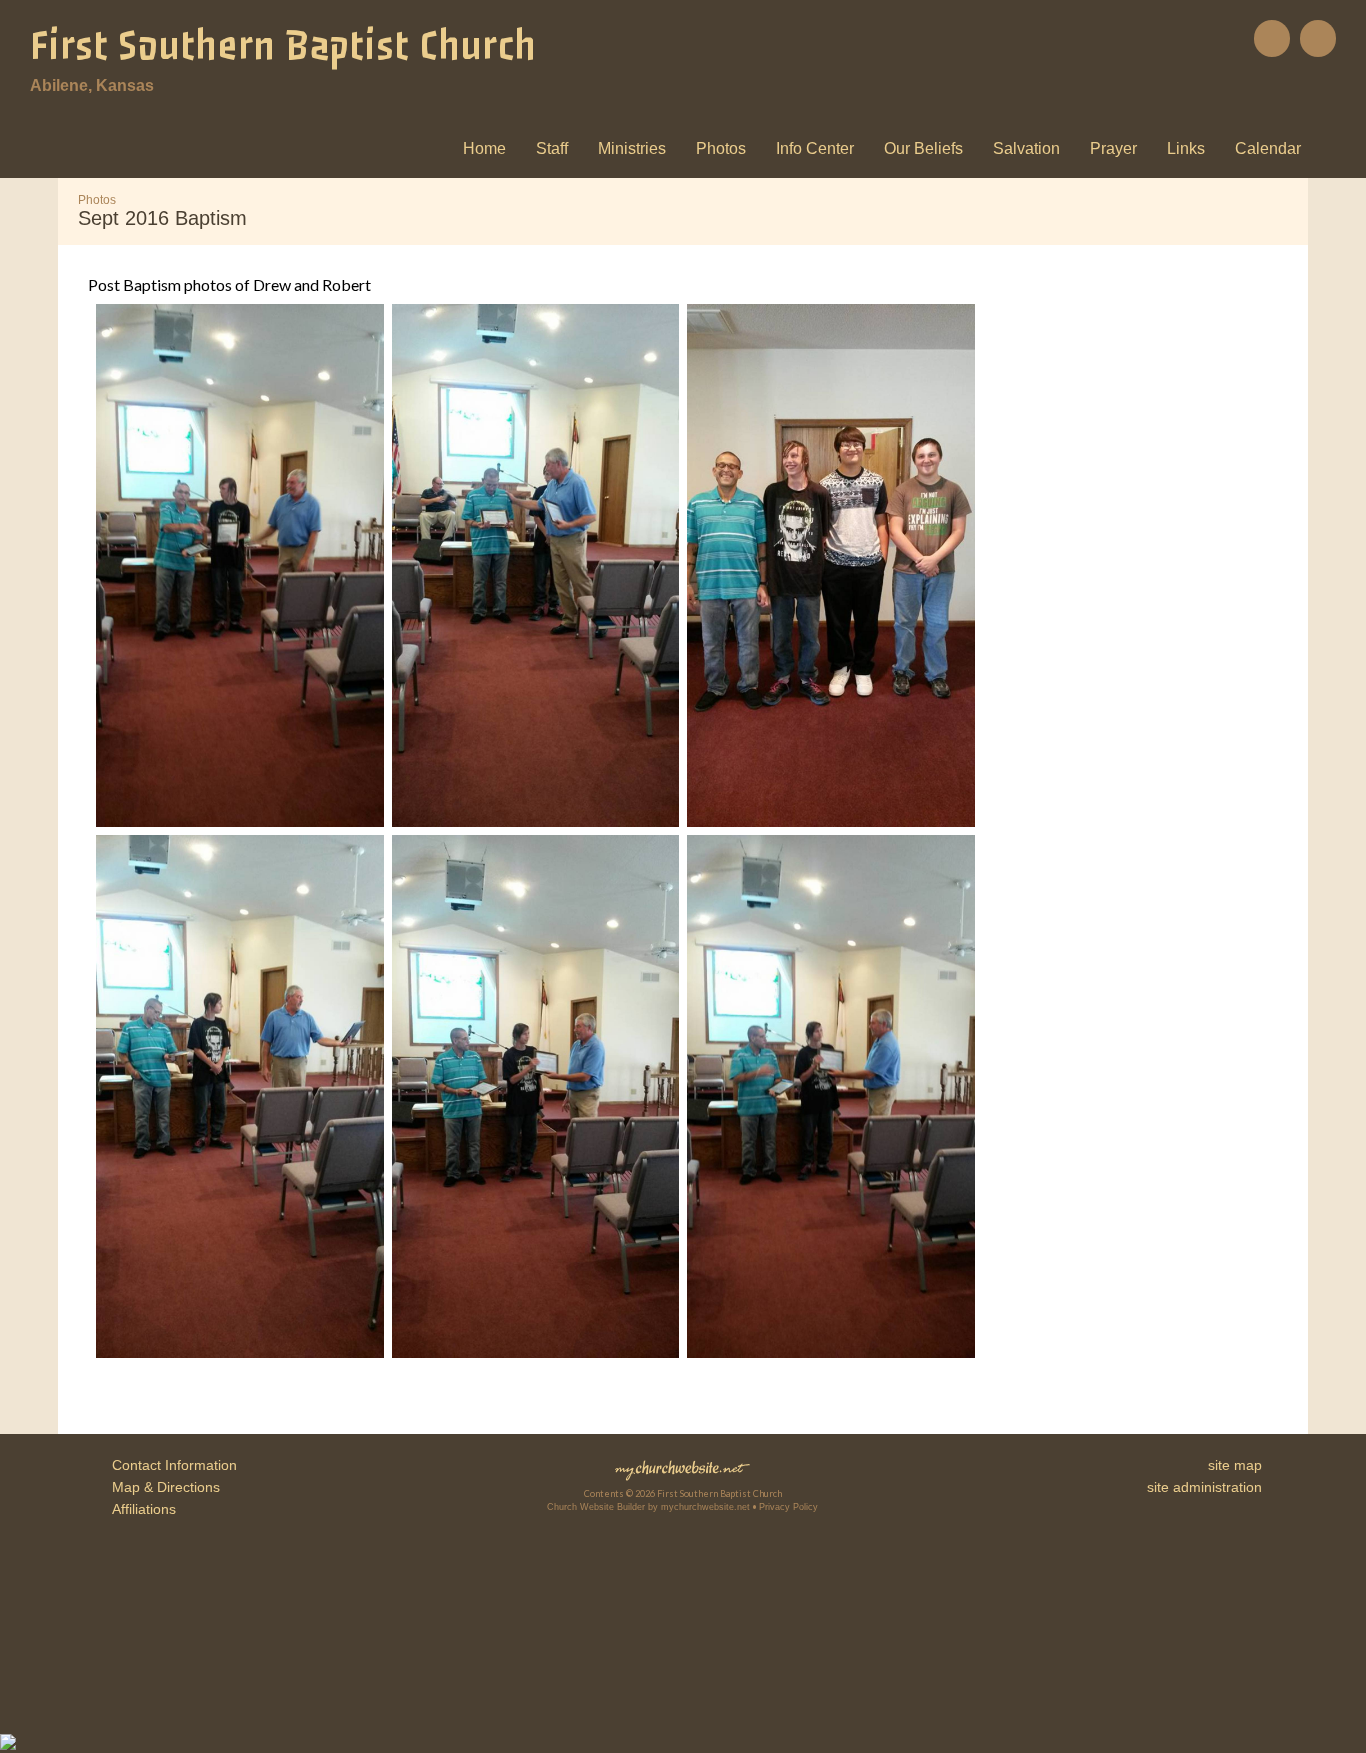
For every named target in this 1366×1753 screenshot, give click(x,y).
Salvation (1026, 148)
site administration (1204, 1487)
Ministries (632, 148)
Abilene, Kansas (92, 85)
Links (1186, 148)
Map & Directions (162, 1487)
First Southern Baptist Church (283, 46)
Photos (721, 148)
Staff (552, 148)
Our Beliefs (923, 148)
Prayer (1113, 148)
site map (1235, 1465)
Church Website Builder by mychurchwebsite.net (648, 1507)
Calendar (1268, 148)
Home (484, 148)
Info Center (815, 148)
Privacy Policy (788, 1507)
